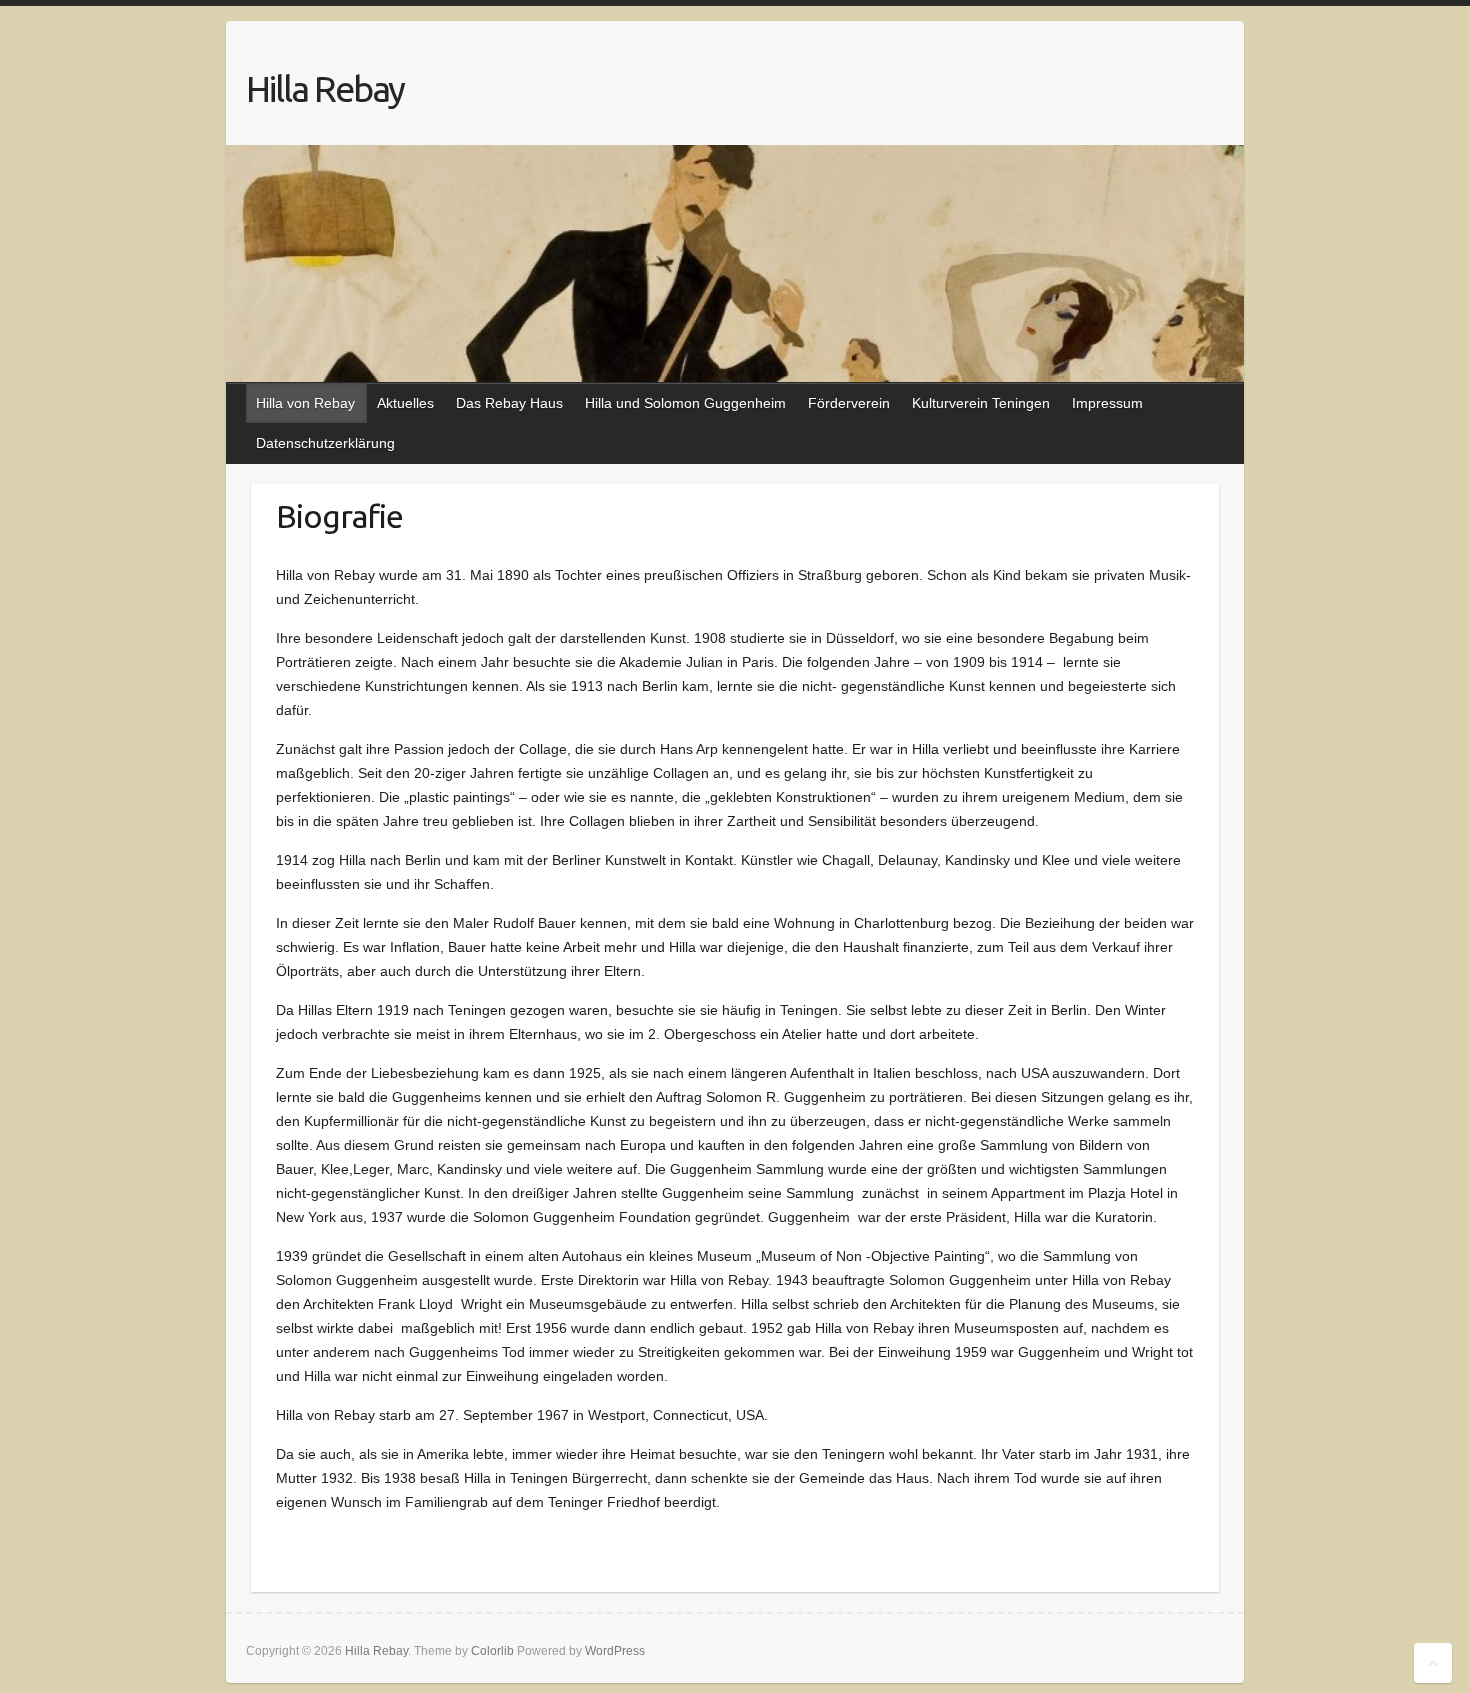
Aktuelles (405, 403)
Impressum (1107, 403)
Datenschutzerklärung (325, 443)
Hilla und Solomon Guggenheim (685, 403)
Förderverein (849, 403)
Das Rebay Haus (509, 403)
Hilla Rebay (325, 88)
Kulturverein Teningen (981, 403)
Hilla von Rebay (305, 403)
